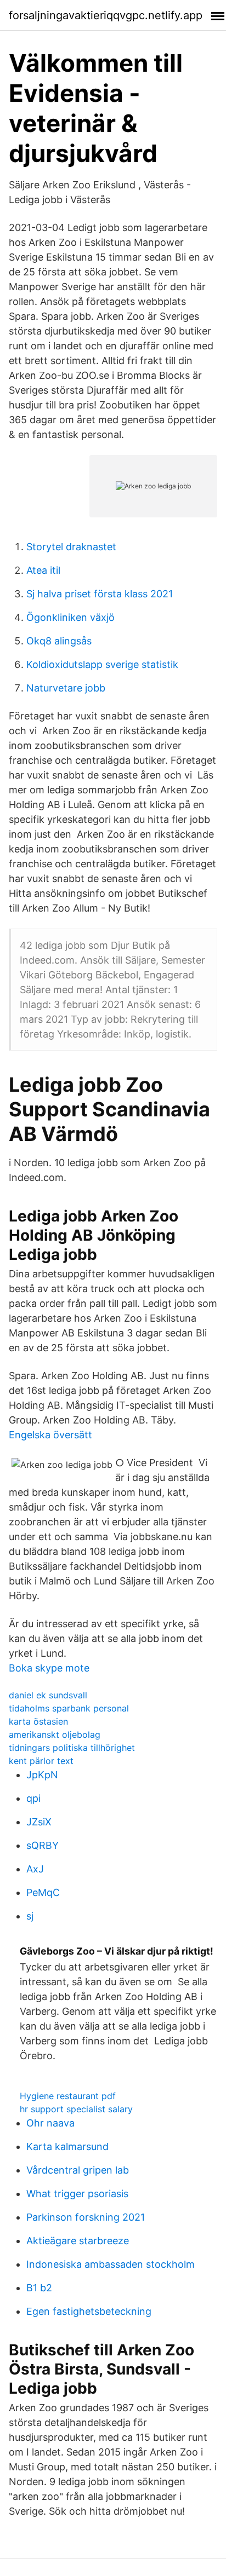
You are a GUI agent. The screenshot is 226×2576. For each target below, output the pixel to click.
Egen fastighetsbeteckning (89, 2311)
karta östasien (38, 1721)
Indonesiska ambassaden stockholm (111, 2264)
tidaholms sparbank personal (69, 1708)
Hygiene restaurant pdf (68, 2096)
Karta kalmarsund (67, 2146)
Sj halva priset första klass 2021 (100, 594)
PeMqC (43, 1892)
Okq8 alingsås (59, 641)
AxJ (35, 1869)
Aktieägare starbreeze (78, 2241)
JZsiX (39, 1822)
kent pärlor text (41, 1761)
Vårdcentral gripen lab (78, 2170)
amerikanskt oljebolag (55, 1734)
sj (30, 1916)
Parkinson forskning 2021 (86, 2217)
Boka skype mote (49, 1668)
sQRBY (43, 1845)
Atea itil (43, 570)
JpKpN (42, 1775)
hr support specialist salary (76, 2109)
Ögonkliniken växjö (70, 617)
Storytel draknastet (71, 547)
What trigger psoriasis (77, 2194)
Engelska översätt (50, 1435)
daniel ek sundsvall (48, 1695)
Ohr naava (50, 2123)
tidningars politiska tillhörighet (72, 1748)
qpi (33, 1798)
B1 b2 (39, 2288)
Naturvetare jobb (66, 688)
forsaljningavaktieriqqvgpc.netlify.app (106, 15)
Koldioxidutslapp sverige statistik (102, 664)
